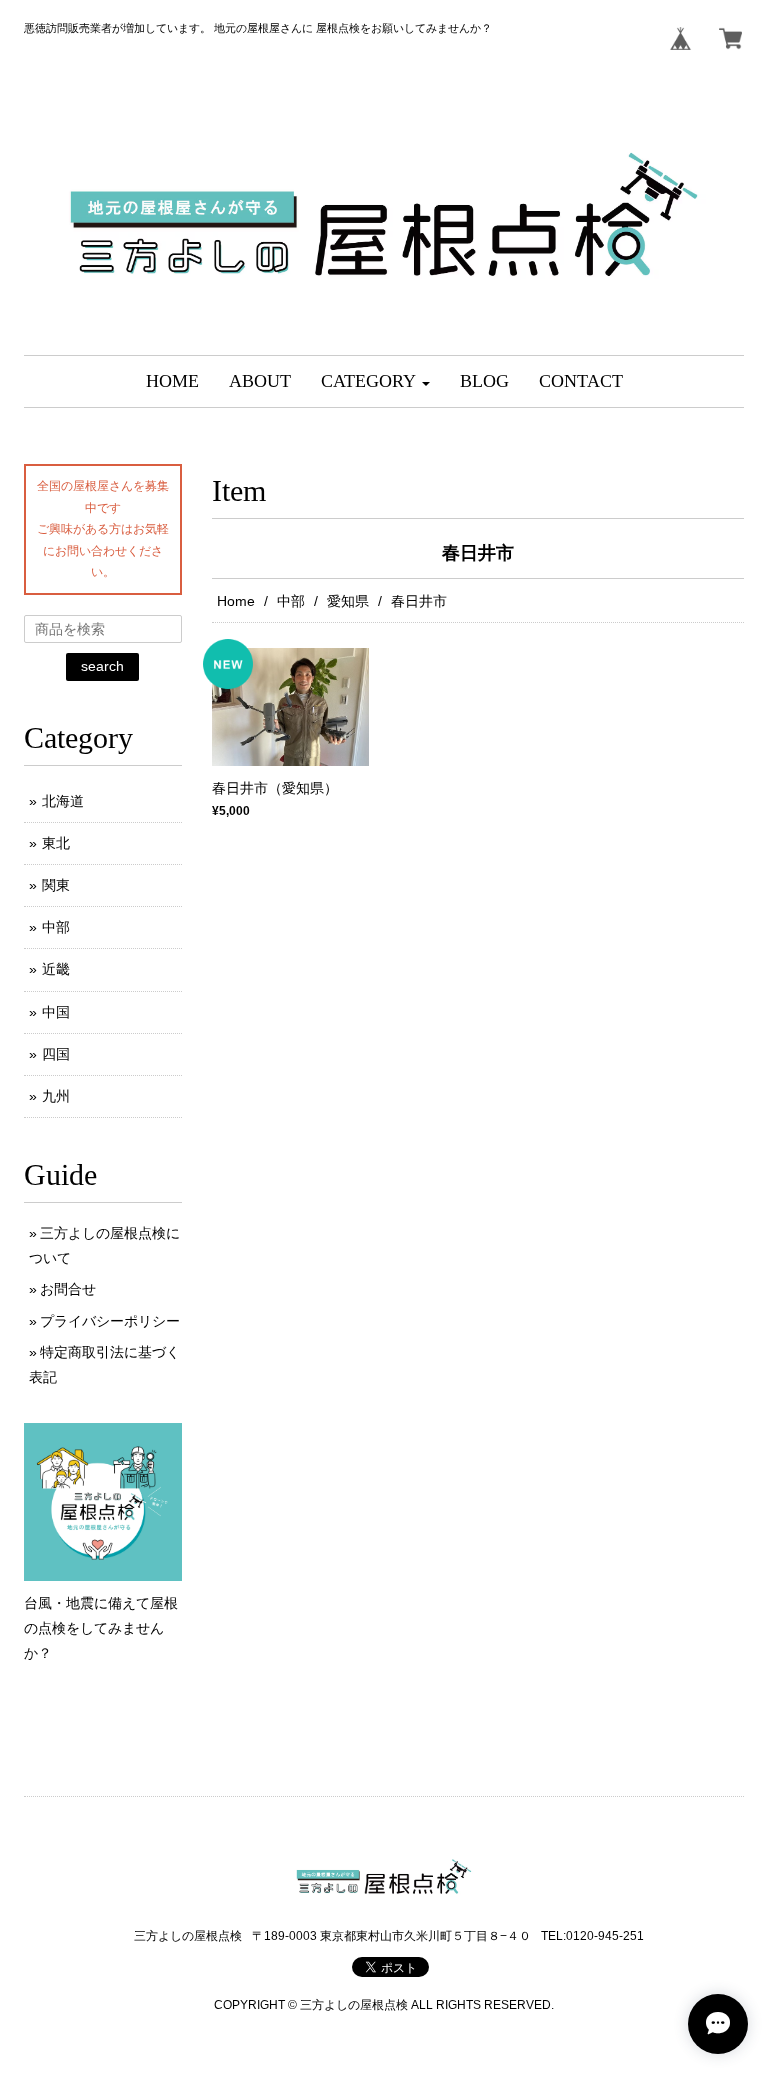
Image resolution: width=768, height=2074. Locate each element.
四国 (56, 1054)
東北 (56, 843)
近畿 (56, 969)
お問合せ (68, 1289)
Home (236, 601)
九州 (56, 1096)
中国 (56, 1012)
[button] (375, 381)
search (102, 666)
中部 (291, 601)
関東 (56, 885)
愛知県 (348, 601)
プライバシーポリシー (110, 1321)
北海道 (63, 801)
